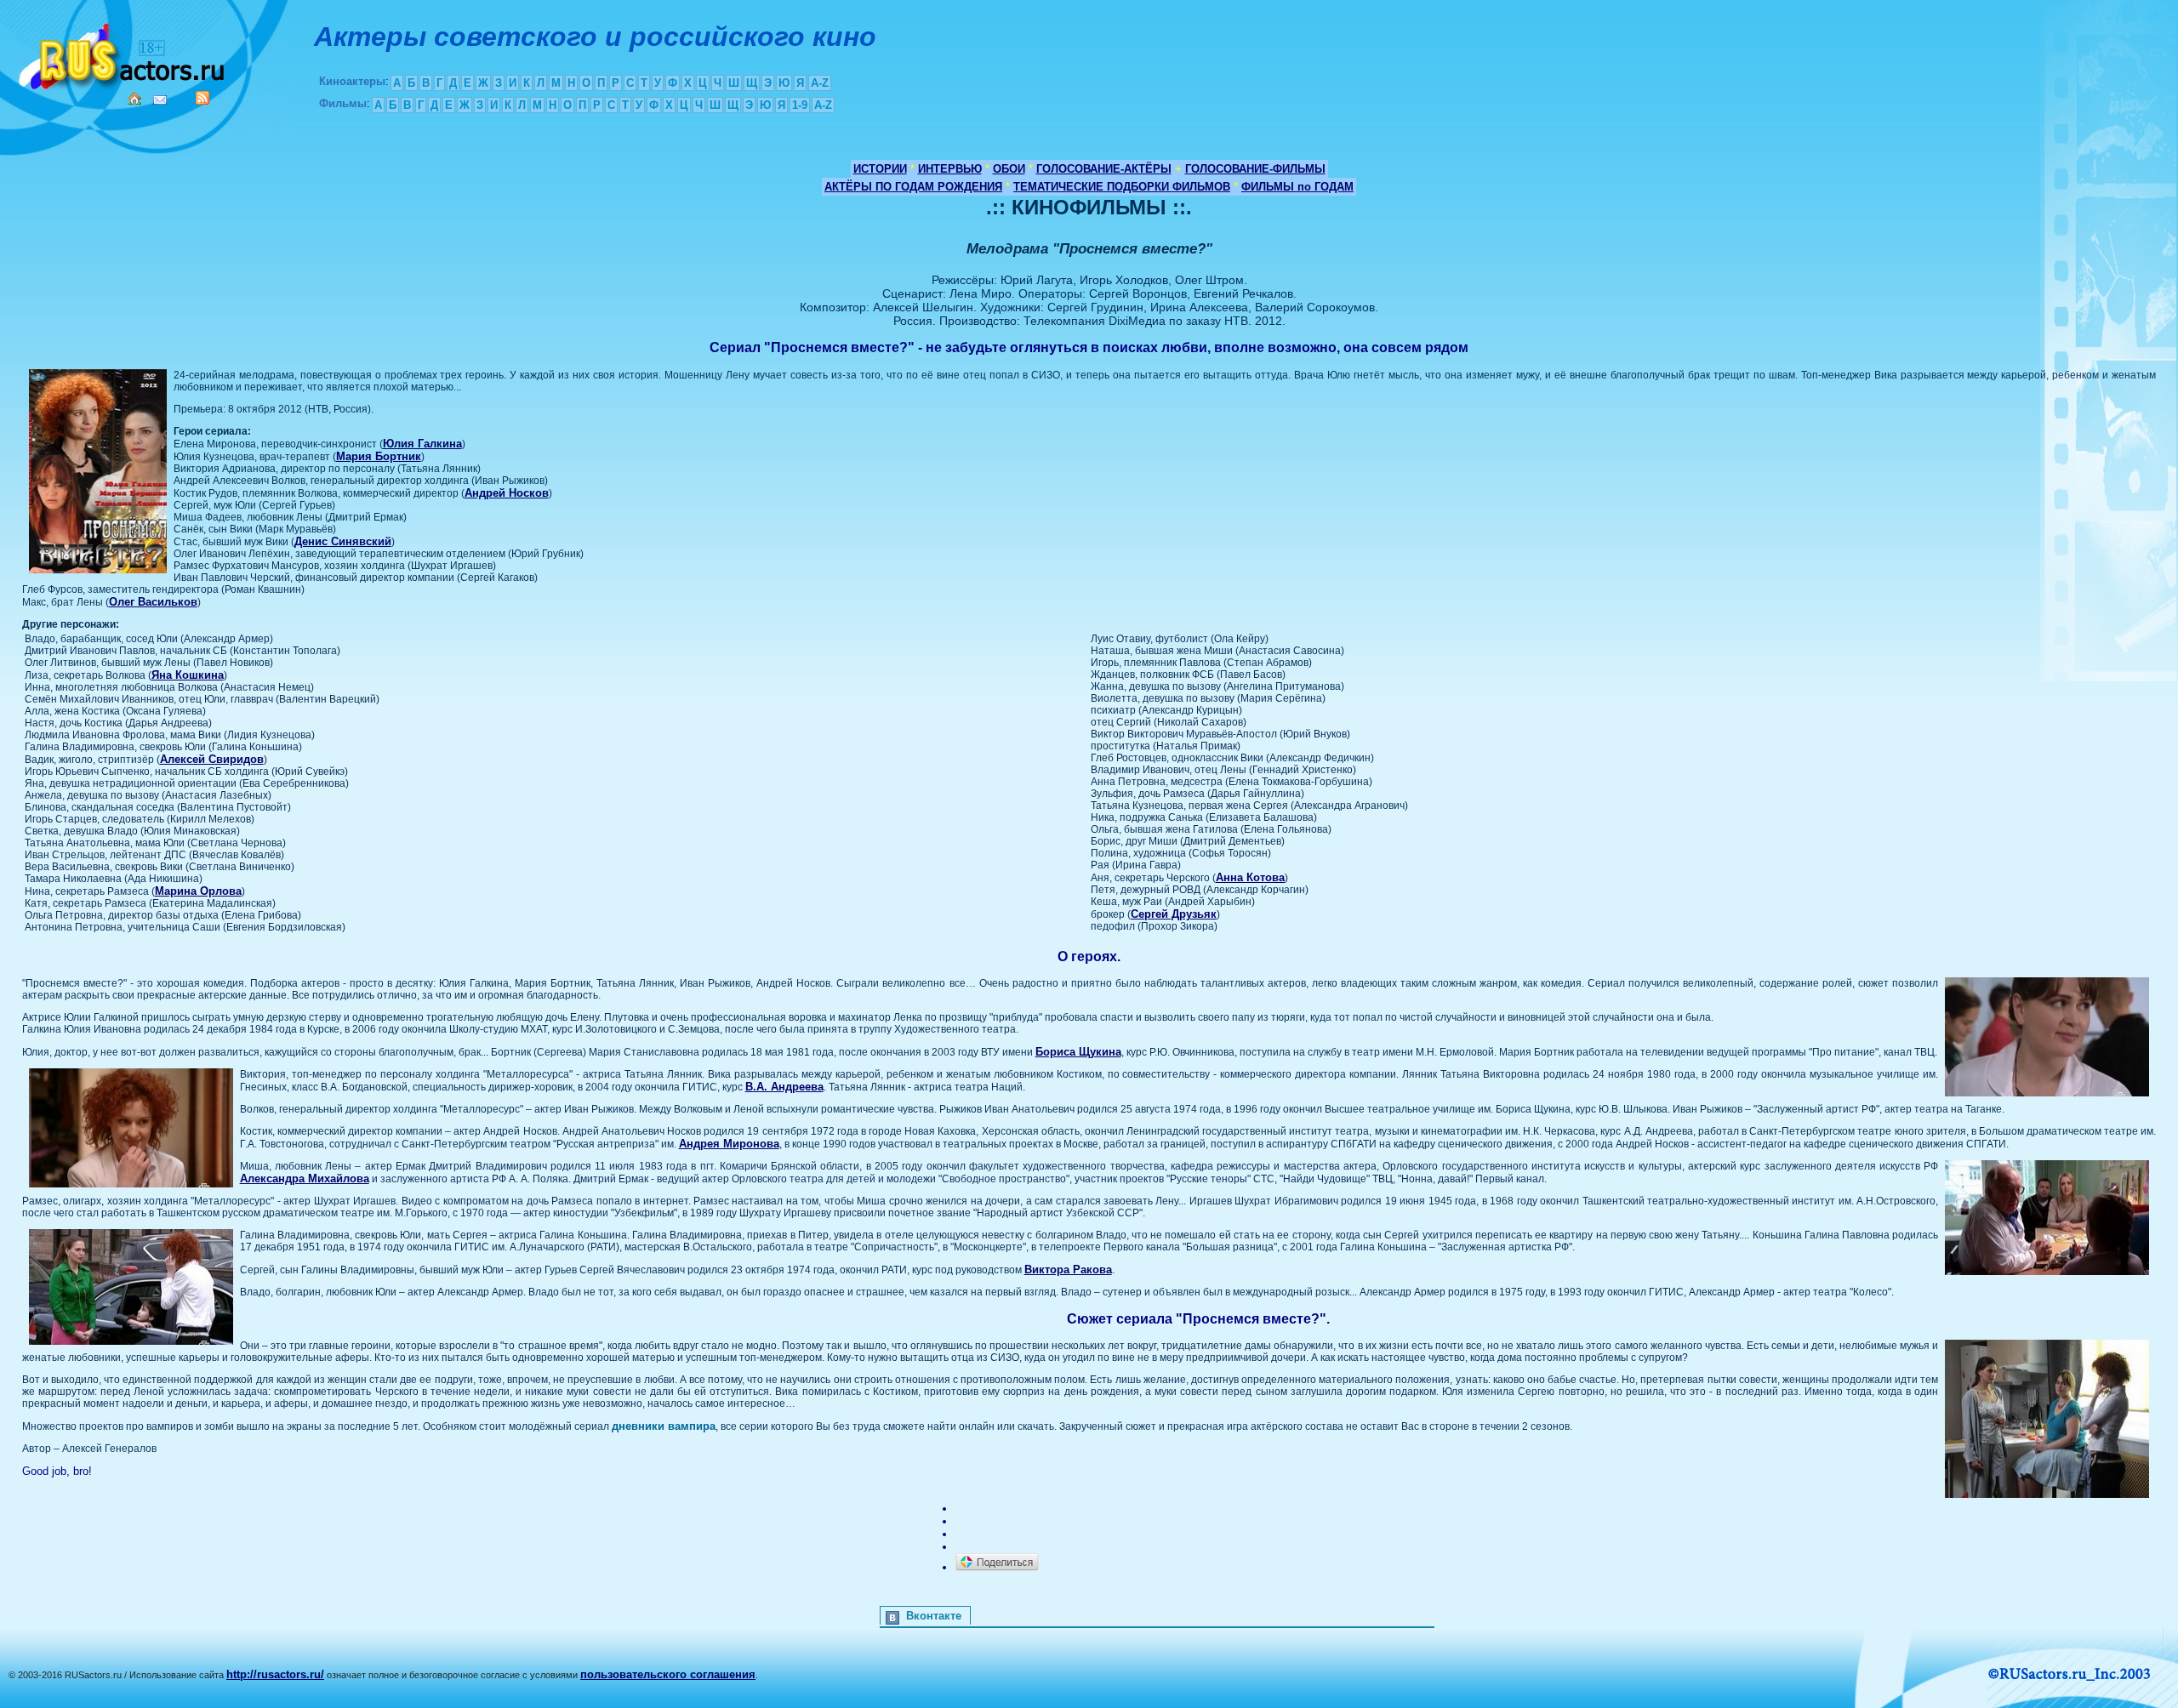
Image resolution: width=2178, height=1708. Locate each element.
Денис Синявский (343, 541)
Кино (123, 53)
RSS (202, 98)
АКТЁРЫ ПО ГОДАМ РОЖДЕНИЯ (913, 187)
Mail (160, 100)
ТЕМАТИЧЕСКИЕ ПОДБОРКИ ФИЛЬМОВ (1122, 187)
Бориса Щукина (1078, 1052)
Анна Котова (1250, 877)
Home (134, 99)
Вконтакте (934, 1616)
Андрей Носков (507, 493)
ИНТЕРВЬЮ (950, 169)
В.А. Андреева (784, 1087)
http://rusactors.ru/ (275, 1674)
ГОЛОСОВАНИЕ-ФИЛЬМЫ (1255, 169)
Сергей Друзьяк (1174, 914)
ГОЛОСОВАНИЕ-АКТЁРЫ (1104, 169)
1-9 (800, 105)
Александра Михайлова (305, 1179)
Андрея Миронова (729, 1144)
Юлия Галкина (422, 444)
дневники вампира (664, 1426)
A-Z (820, 83)
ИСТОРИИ (880, 169)
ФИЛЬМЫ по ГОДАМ (1297, 187)
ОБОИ (1009, 169)
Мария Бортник (379, 456)
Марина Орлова (198, 891)
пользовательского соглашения (668, 1674)
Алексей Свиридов (212, 759)
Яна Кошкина (188, 675)
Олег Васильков (153, 602)
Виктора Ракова (1068, 1270)
